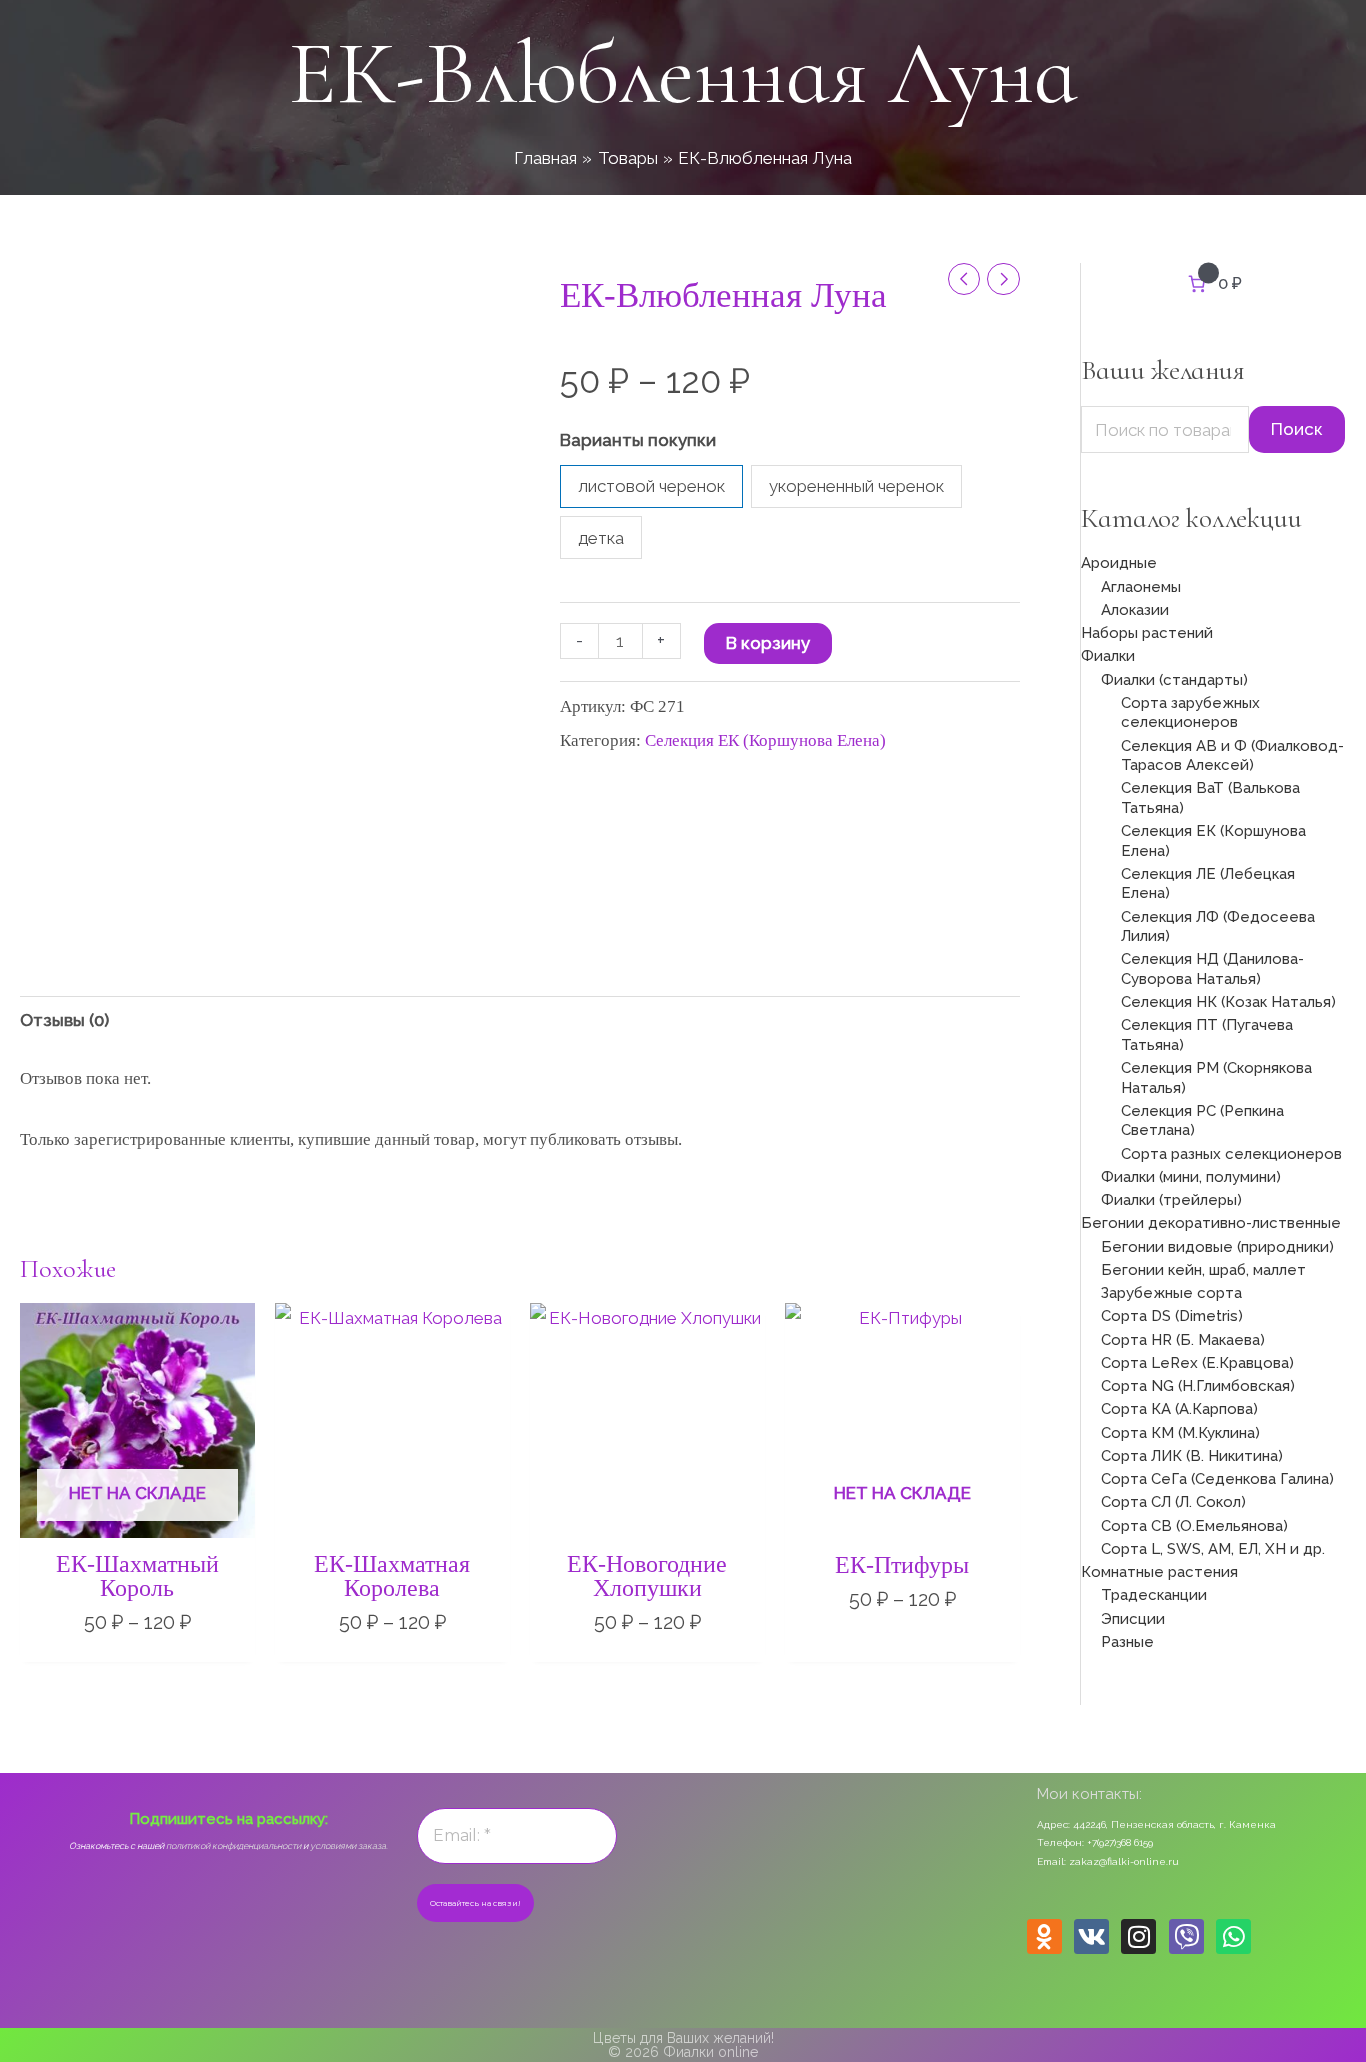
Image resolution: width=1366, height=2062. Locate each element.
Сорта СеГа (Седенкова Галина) (1217, 1479)
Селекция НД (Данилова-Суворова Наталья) (1212, 969)
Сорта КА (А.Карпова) (1179, 1409)
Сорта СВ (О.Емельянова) (1194, 1526)
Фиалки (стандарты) (1174, 680)
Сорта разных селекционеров (1231, 1154)
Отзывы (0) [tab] (64, 1020)
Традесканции (1154, 1595)
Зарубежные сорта (1171, 1293)
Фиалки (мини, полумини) (1191, 1177)
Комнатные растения (1159, 1572)
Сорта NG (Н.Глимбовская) (1198, 1386)
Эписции (1133, 1619)
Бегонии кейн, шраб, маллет (1203, 1270)
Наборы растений (1147, 633)
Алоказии (1135, 610)
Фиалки (1108, 656)
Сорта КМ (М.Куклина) (1180, 1433)
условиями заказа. (349, 1846)
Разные (1127, 1642)
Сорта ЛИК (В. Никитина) (1192, 1456)
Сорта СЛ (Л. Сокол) (1173, 1502)
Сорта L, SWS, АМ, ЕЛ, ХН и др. (1213, 1549)
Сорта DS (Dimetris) (1172, 1316)
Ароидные (1119, 563)
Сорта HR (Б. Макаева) (1183, 1340)
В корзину (768, 643)
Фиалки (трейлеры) (1171, 1200)
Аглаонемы (1141, 587)
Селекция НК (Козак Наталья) (1228, 1002)
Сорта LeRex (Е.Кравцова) (1197, 1363)
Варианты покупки (638, 440)
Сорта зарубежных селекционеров (1190, 713)
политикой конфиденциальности (233, 1846)
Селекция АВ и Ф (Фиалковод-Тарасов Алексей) (1232, 756)
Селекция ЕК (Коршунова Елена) (765, 740)
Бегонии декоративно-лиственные (1211, 1223)
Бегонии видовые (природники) (1217, 1247)
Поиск (1297, 429)
